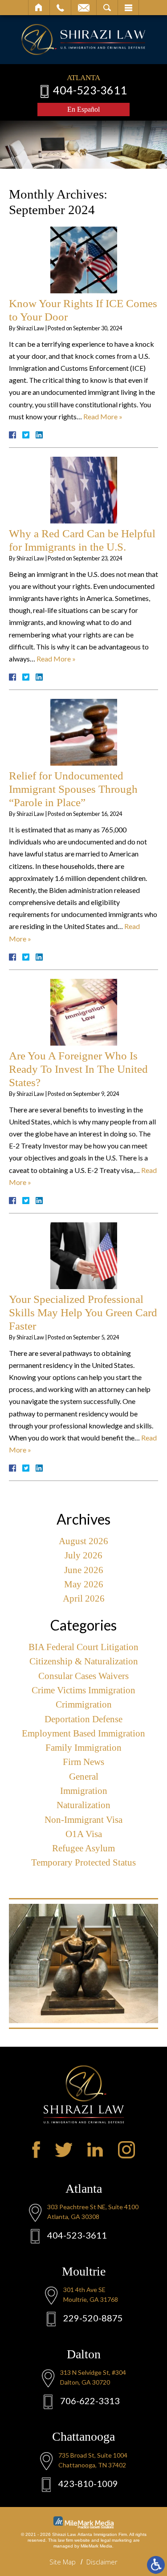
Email (84, 8)
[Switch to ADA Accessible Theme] (156, 2565)
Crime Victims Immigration (83, 1690)
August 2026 (83, 1541)
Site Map (63, 2562)
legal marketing (116, 2540)
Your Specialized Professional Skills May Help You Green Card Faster (83, 1312)
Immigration (84, 1791)
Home (39, 8)
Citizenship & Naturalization (84, 1661)
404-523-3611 (90, 90)
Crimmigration (84, 1704)
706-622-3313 (90, 2401)
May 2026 (84, 1584)
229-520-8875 (93, 2318)
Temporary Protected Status (83, 1862)
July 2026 (83, 1555)
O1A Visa (84, 1834)
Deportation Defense (83, 1719)
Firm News (83, 1762)
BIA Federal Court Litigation (83, 1647)
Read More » (103, 416)
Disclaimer (102, 2562)
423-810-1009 (88, 2483)
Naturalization (83, 1805)
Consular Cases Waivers (83, 1676)
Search (107, 8)
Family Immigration (83, 1748)
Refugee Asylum (83, 1848)
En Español (83, 109)
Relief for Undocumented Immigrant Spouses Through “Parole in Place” (73, 789)
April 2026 (84, 1598)
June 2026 (84, 1570)
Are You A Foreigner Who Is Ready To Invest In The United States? (78, 1069)
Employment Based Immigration (83, 1733)
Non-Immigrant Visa (83, 1820)
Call (60, 8)
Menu (128, 8)
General (84, 1777)
